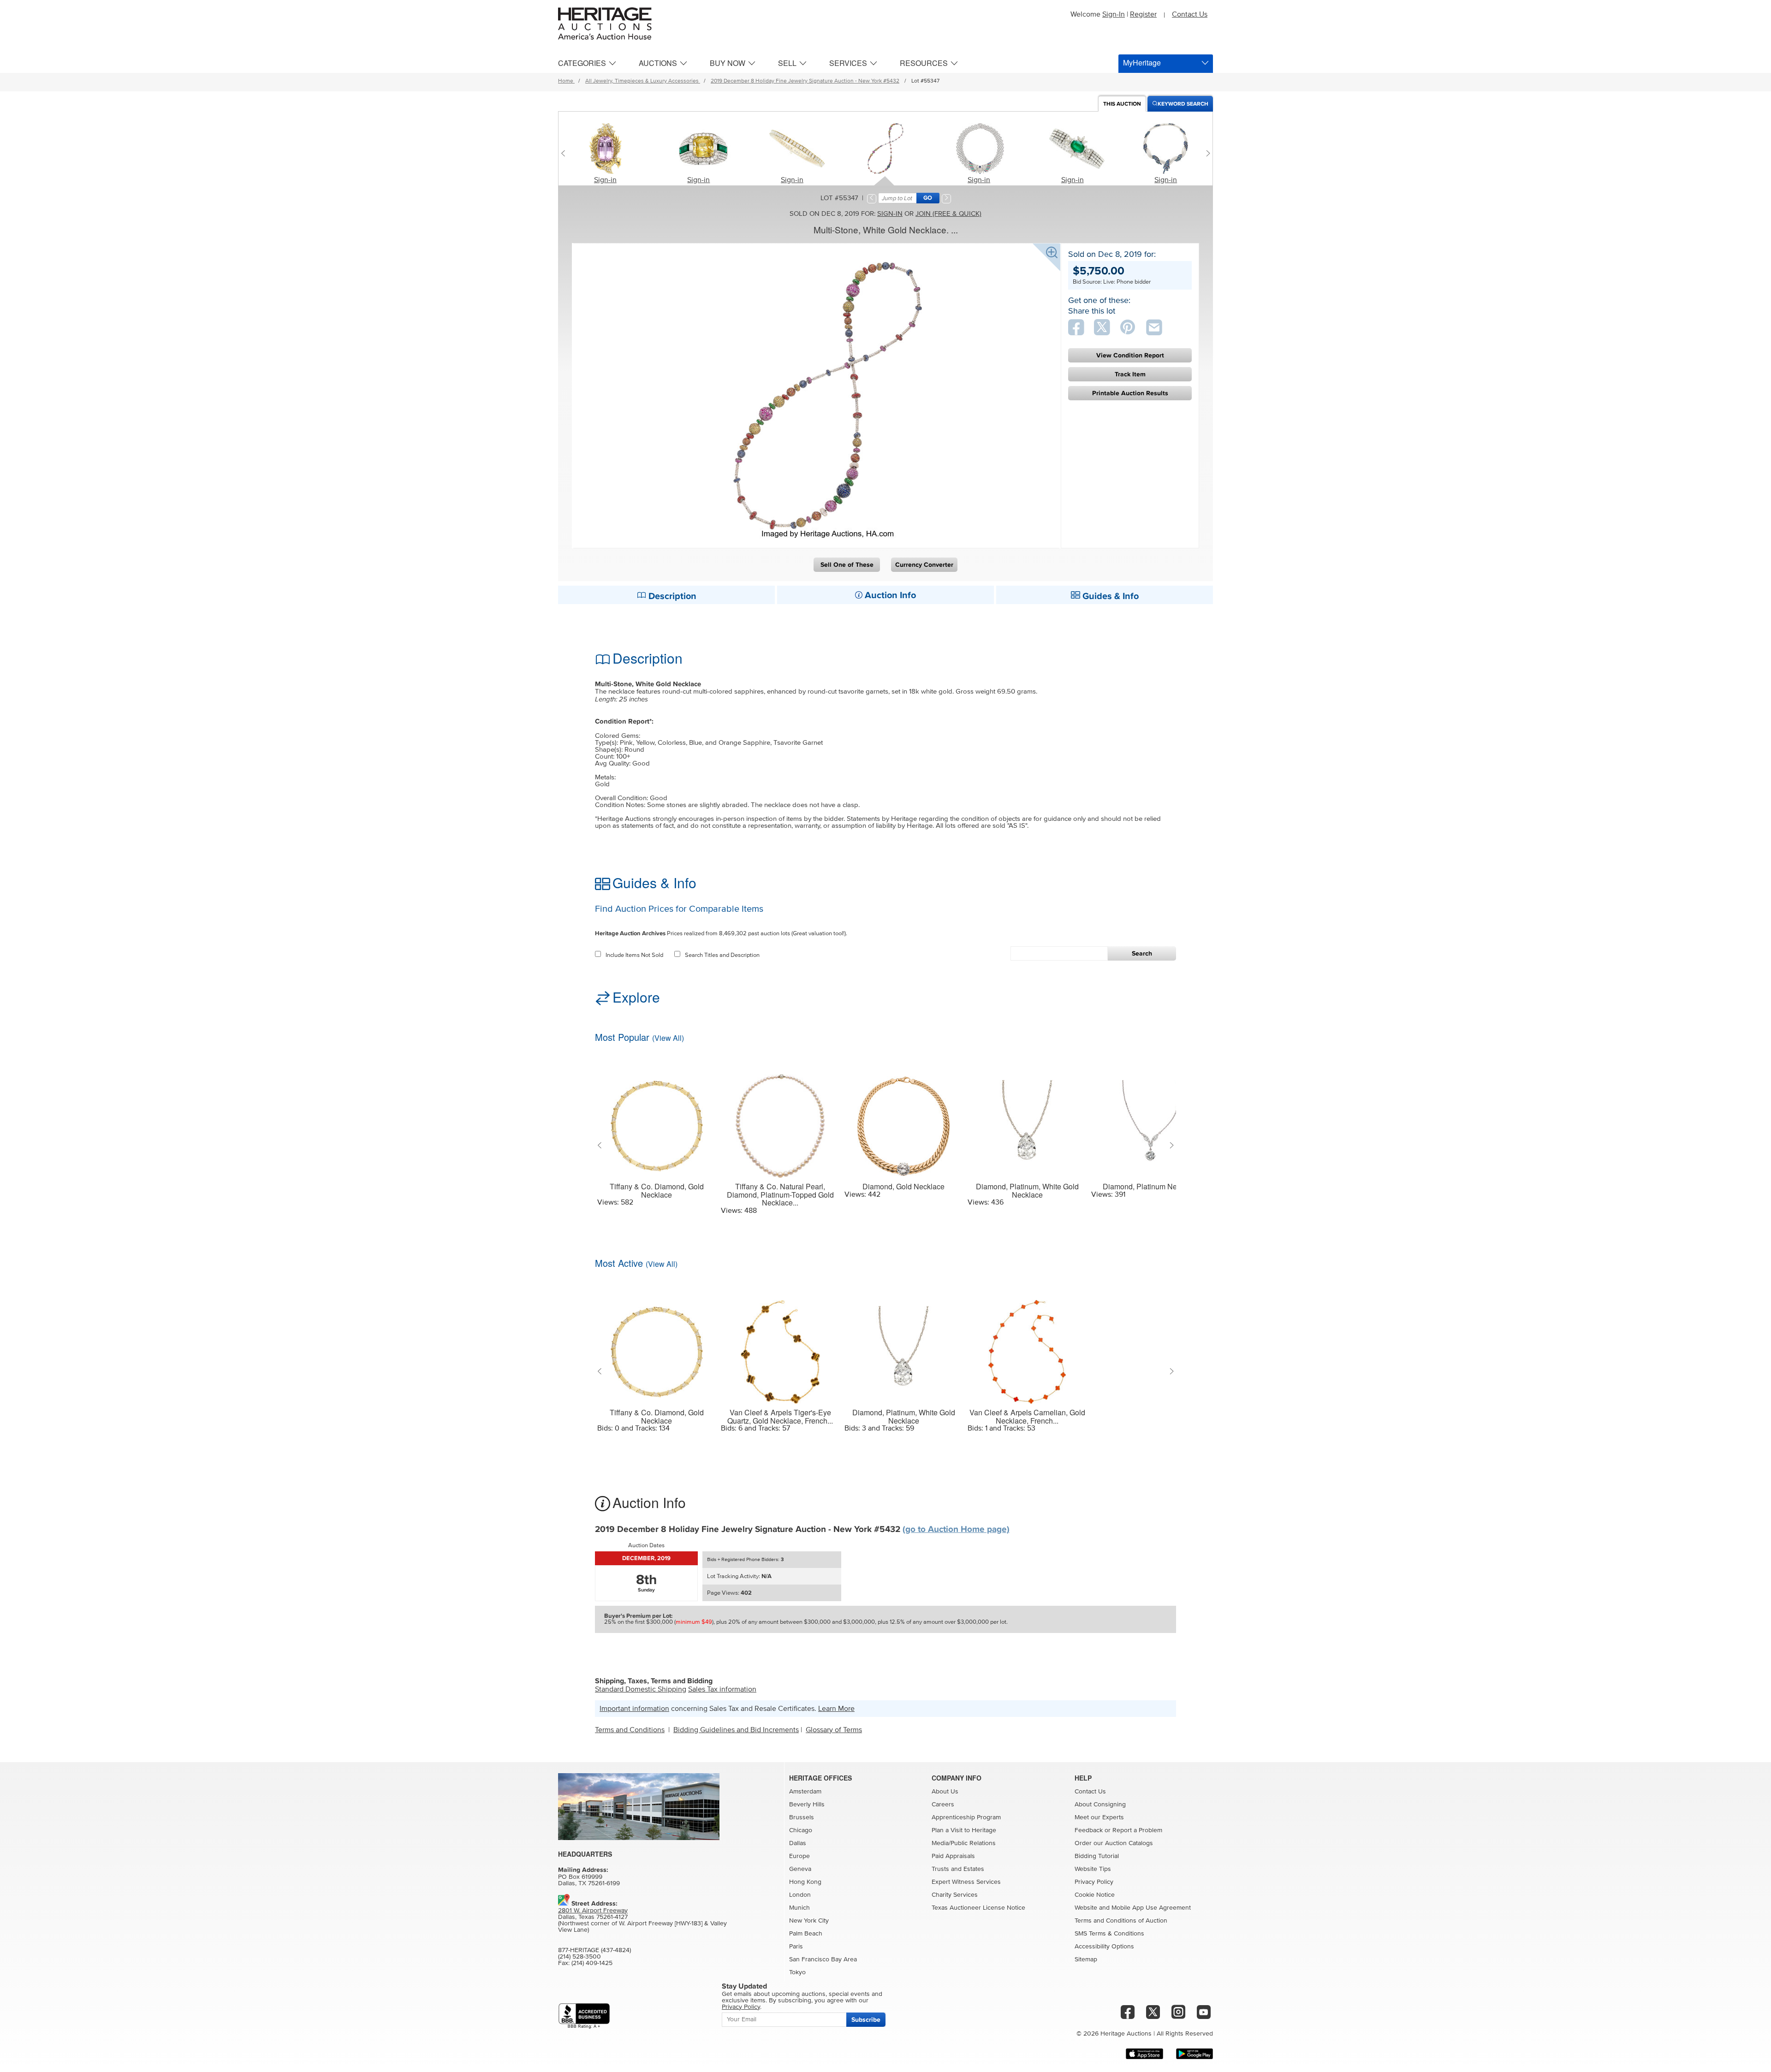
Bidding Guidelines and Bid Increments (736, 1730)
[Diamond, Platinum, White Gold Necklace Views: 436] (1027, 1120)
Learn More (836, 1709)
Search (1142, 953)
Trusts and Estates (958, 1869)
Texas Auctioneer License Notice (978, 1908)
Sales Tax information (722, 1689)
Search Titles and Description (722, 955)
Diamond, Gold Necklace (903, 1187)
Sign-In (1114, 14)
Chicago (801, 1830)
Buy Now (728, 63)
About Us (945, 1792)
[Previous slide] (565, 153)
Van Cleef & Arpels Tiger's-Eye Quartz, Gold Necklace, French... (780, 1416)
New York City (809, 1921)
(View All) (668, 1038)
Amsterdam (805, 1792)
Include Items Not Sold (634, 955)
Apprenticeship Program (966, 1817)
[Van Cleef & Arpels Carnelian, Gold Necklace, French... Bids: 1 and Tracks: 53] (1027, 1346)
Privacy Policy (1094, 1882)
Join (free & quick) (948, 214)
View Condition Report (1130, 355)
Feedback (1089, 1830)
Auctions (658, 63)
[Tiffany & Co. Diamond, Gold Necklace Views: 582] (657, 1120)
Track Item (1130, 374)
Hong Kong (805, 1882)
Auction (1122, 104)
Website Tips (1093, 1869)
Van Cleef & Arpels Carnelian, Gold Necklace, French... (1027, 1416)
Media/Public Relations (964, 1843)
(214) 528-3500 (579, 1957)
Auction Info (889, 595)
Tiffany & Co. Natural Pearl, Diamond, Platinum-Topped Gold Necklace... (780, 1195)
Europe (799, 1856)
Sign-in (605, 180)
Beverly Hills (807, 1805)
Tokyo (797, 1972)
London (800, 1895)
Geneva (800, 1869)
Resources (924, 63)
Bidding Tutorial (1097, 1856)
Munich (799, 1908)
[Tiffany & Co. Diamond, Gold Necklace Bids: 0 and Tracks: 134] (657, 1346)
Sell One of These (847, 565)
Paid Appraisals (953, 1856)
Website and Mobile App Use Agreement (1133, 1908)
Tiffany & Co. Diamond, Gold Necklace (657, 1190)
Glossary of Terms (834, 1730)
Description (671, 596)
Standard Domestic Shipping (641, 1689)
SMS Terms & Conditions (1109, 1934)
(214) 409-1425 (592, 1963)
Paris (796, 1947)
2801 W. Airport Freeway (593, 1911)
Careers (943, 1805)
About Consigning (1100, 1805)
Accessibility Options (1104, 1947)
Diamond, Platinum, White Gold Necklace (1027, 1190)
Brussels (802, 1817)
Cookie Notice (1095, 1895)
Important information (634, 1709)
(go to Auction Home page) (956, 1529)
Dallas (798, 1843)
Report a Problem (1137, 1830)
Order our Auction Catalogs (1114, 1843)
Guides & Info (1109, 596)
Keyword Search (1183, 104)
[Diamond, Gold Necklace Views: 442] (904, 1120)
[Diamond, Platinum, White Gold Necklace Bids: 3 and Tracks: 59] (904, 1346)
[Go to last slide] (602, 1146)
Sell (787, 63)
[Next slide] (1206, 153)
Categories (582, 63)
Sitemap (1086, 1959)
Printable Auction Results (1130, 393)
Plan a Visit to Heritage (964, 1830)
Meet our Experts (1099, 1817)
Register (1143, 14)
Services (848, 63)
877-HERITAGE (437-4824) (594, 1950)
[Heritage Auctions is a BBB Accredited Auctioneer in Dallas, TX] (584, 2016)
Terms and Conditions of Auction (1121, 1921)
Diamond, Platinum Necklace (1150, 1187)
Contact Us (1190, 14)
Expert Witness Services (966, 1882)
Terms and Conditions (630, 1730)
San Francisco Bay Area (823, 1959)
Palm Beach (806, 1934)
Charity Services (955, 1895)
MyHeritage (1142, 62)
